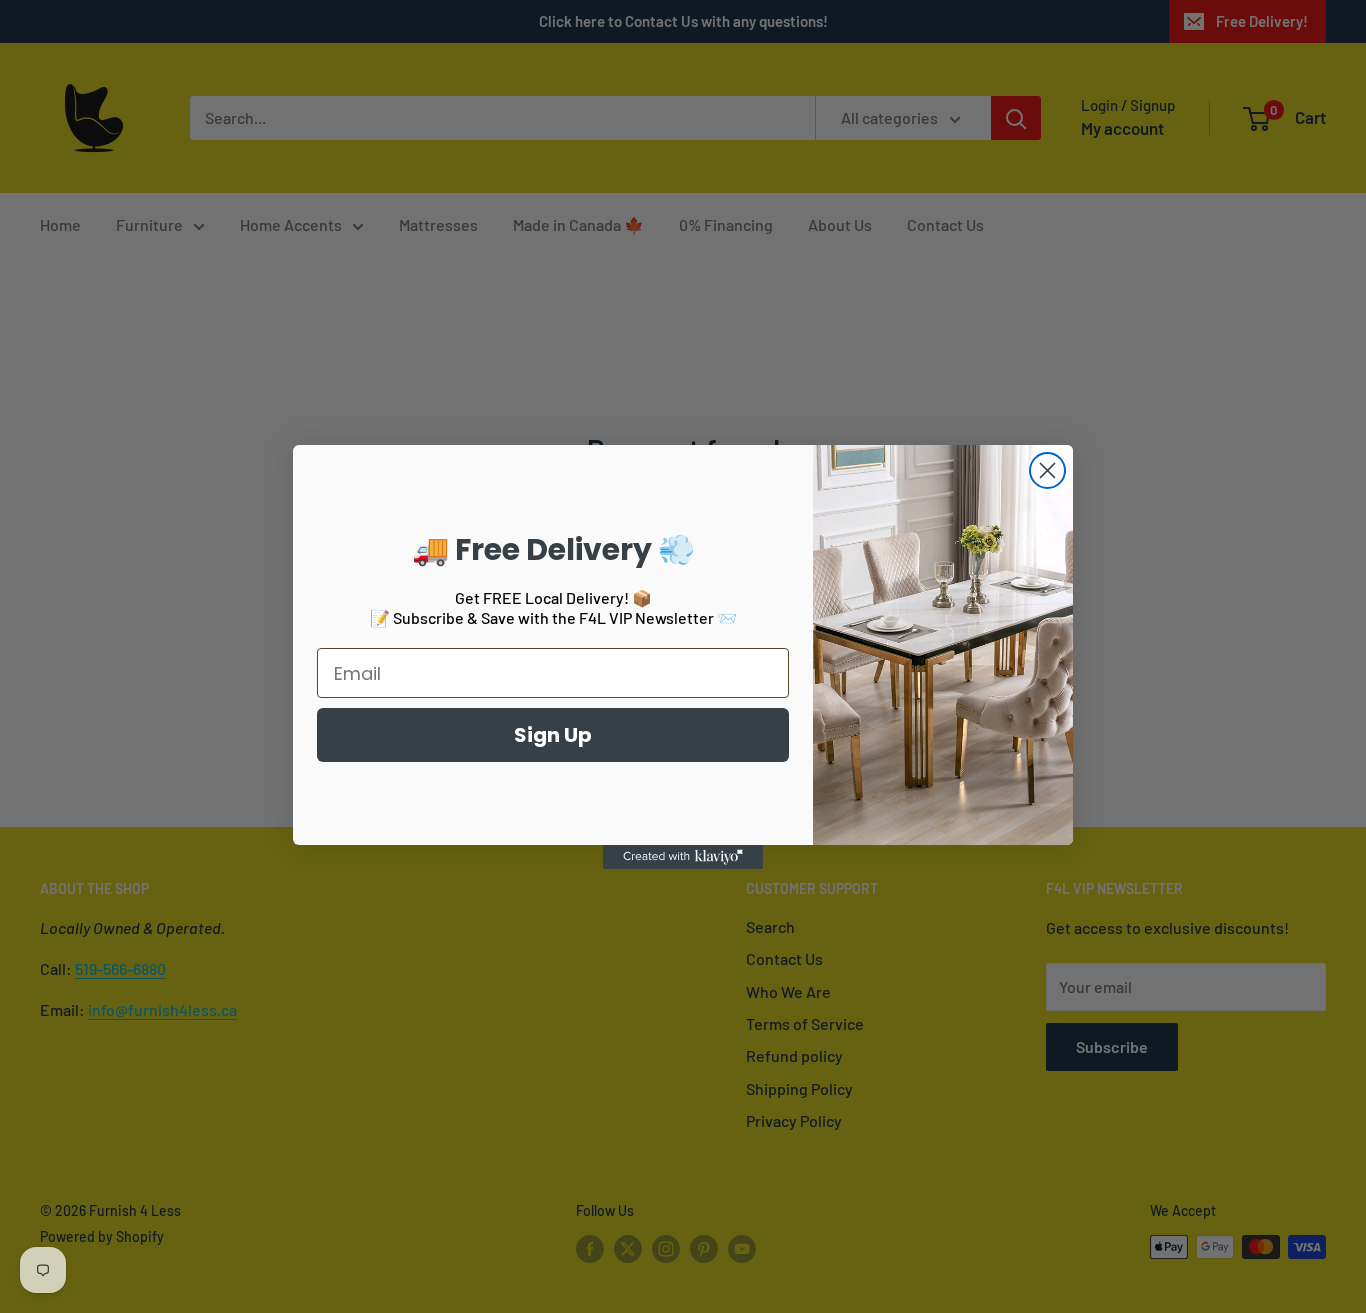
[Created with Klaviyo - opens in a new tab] (683, 857)
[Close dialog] (1047, 470)
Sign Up (553, 735)
